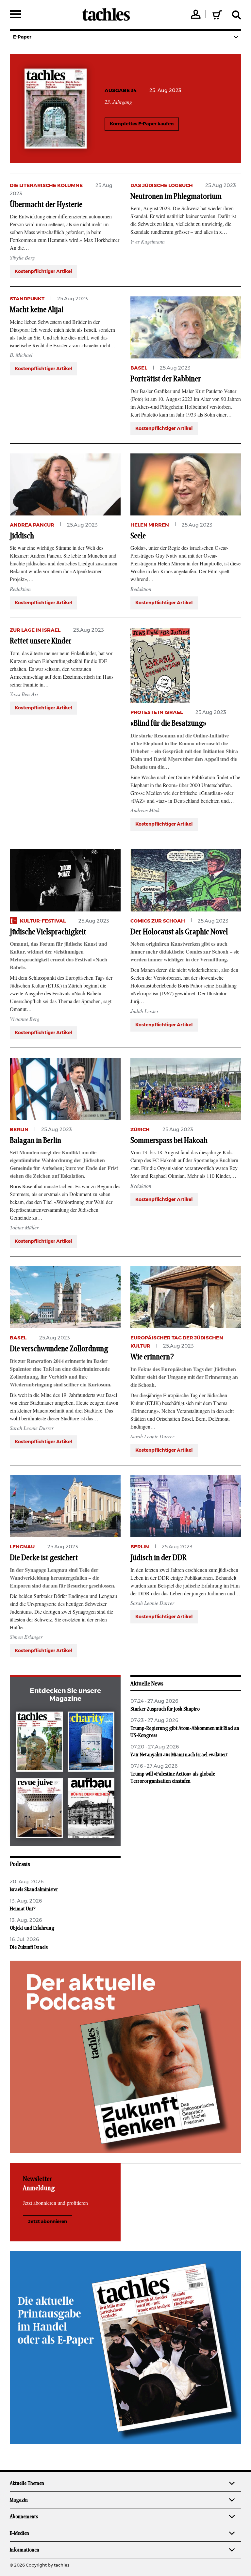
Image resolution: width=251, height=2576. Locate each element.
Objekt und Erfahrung (32, 1928)
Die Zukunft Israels (29, 1947)
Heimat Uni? (23, 1909)
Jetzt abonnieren (48, 2222)
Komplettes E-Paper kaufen (142, 124)
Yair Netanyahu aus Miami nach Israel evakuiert (179, 1755)
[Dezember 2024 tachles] (40, 1743)
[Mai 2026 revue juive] (40, 1810)
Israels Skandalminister (34, 1889)
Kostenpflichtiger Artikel (43, 272)
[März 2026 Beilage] (91, 1743)
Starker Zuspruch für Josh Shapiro (165, 1709)
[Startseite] (106, 14)
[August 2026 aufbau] (91, 1810)
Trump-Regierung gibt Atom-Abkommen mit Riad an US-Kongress (185, 1732)
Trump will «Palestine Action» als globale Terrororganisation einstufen (173, 1778)
